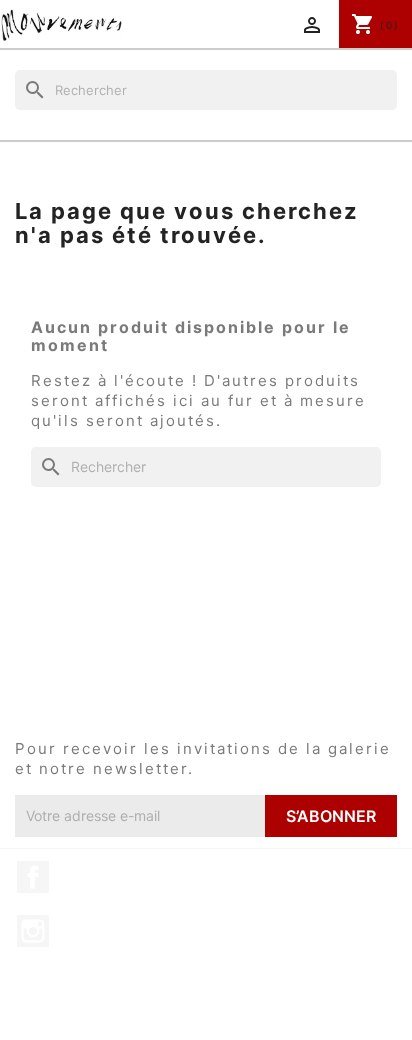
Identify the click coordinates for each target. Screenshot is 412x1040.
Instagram (33, 931)
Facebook (33, 877)
